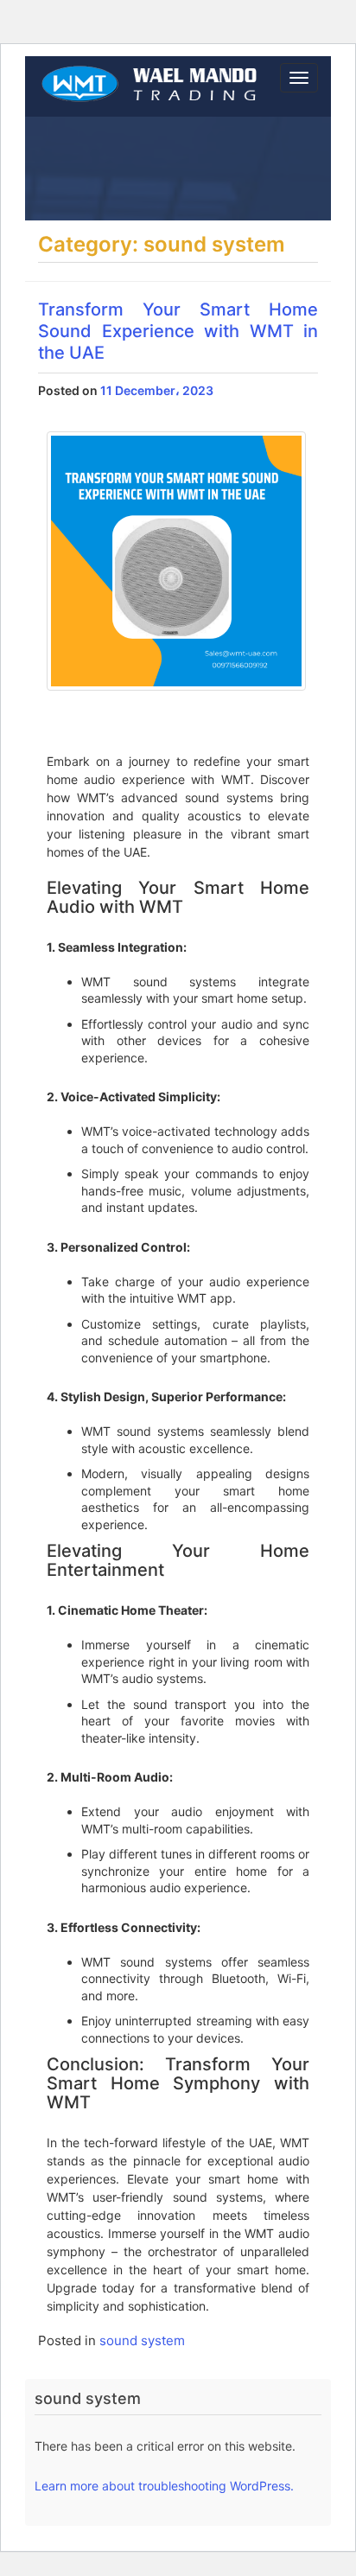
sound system (142, 2340)
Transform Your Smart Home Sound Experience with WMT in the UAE (178, 331)
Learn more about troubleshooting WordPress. (164, 2486)
